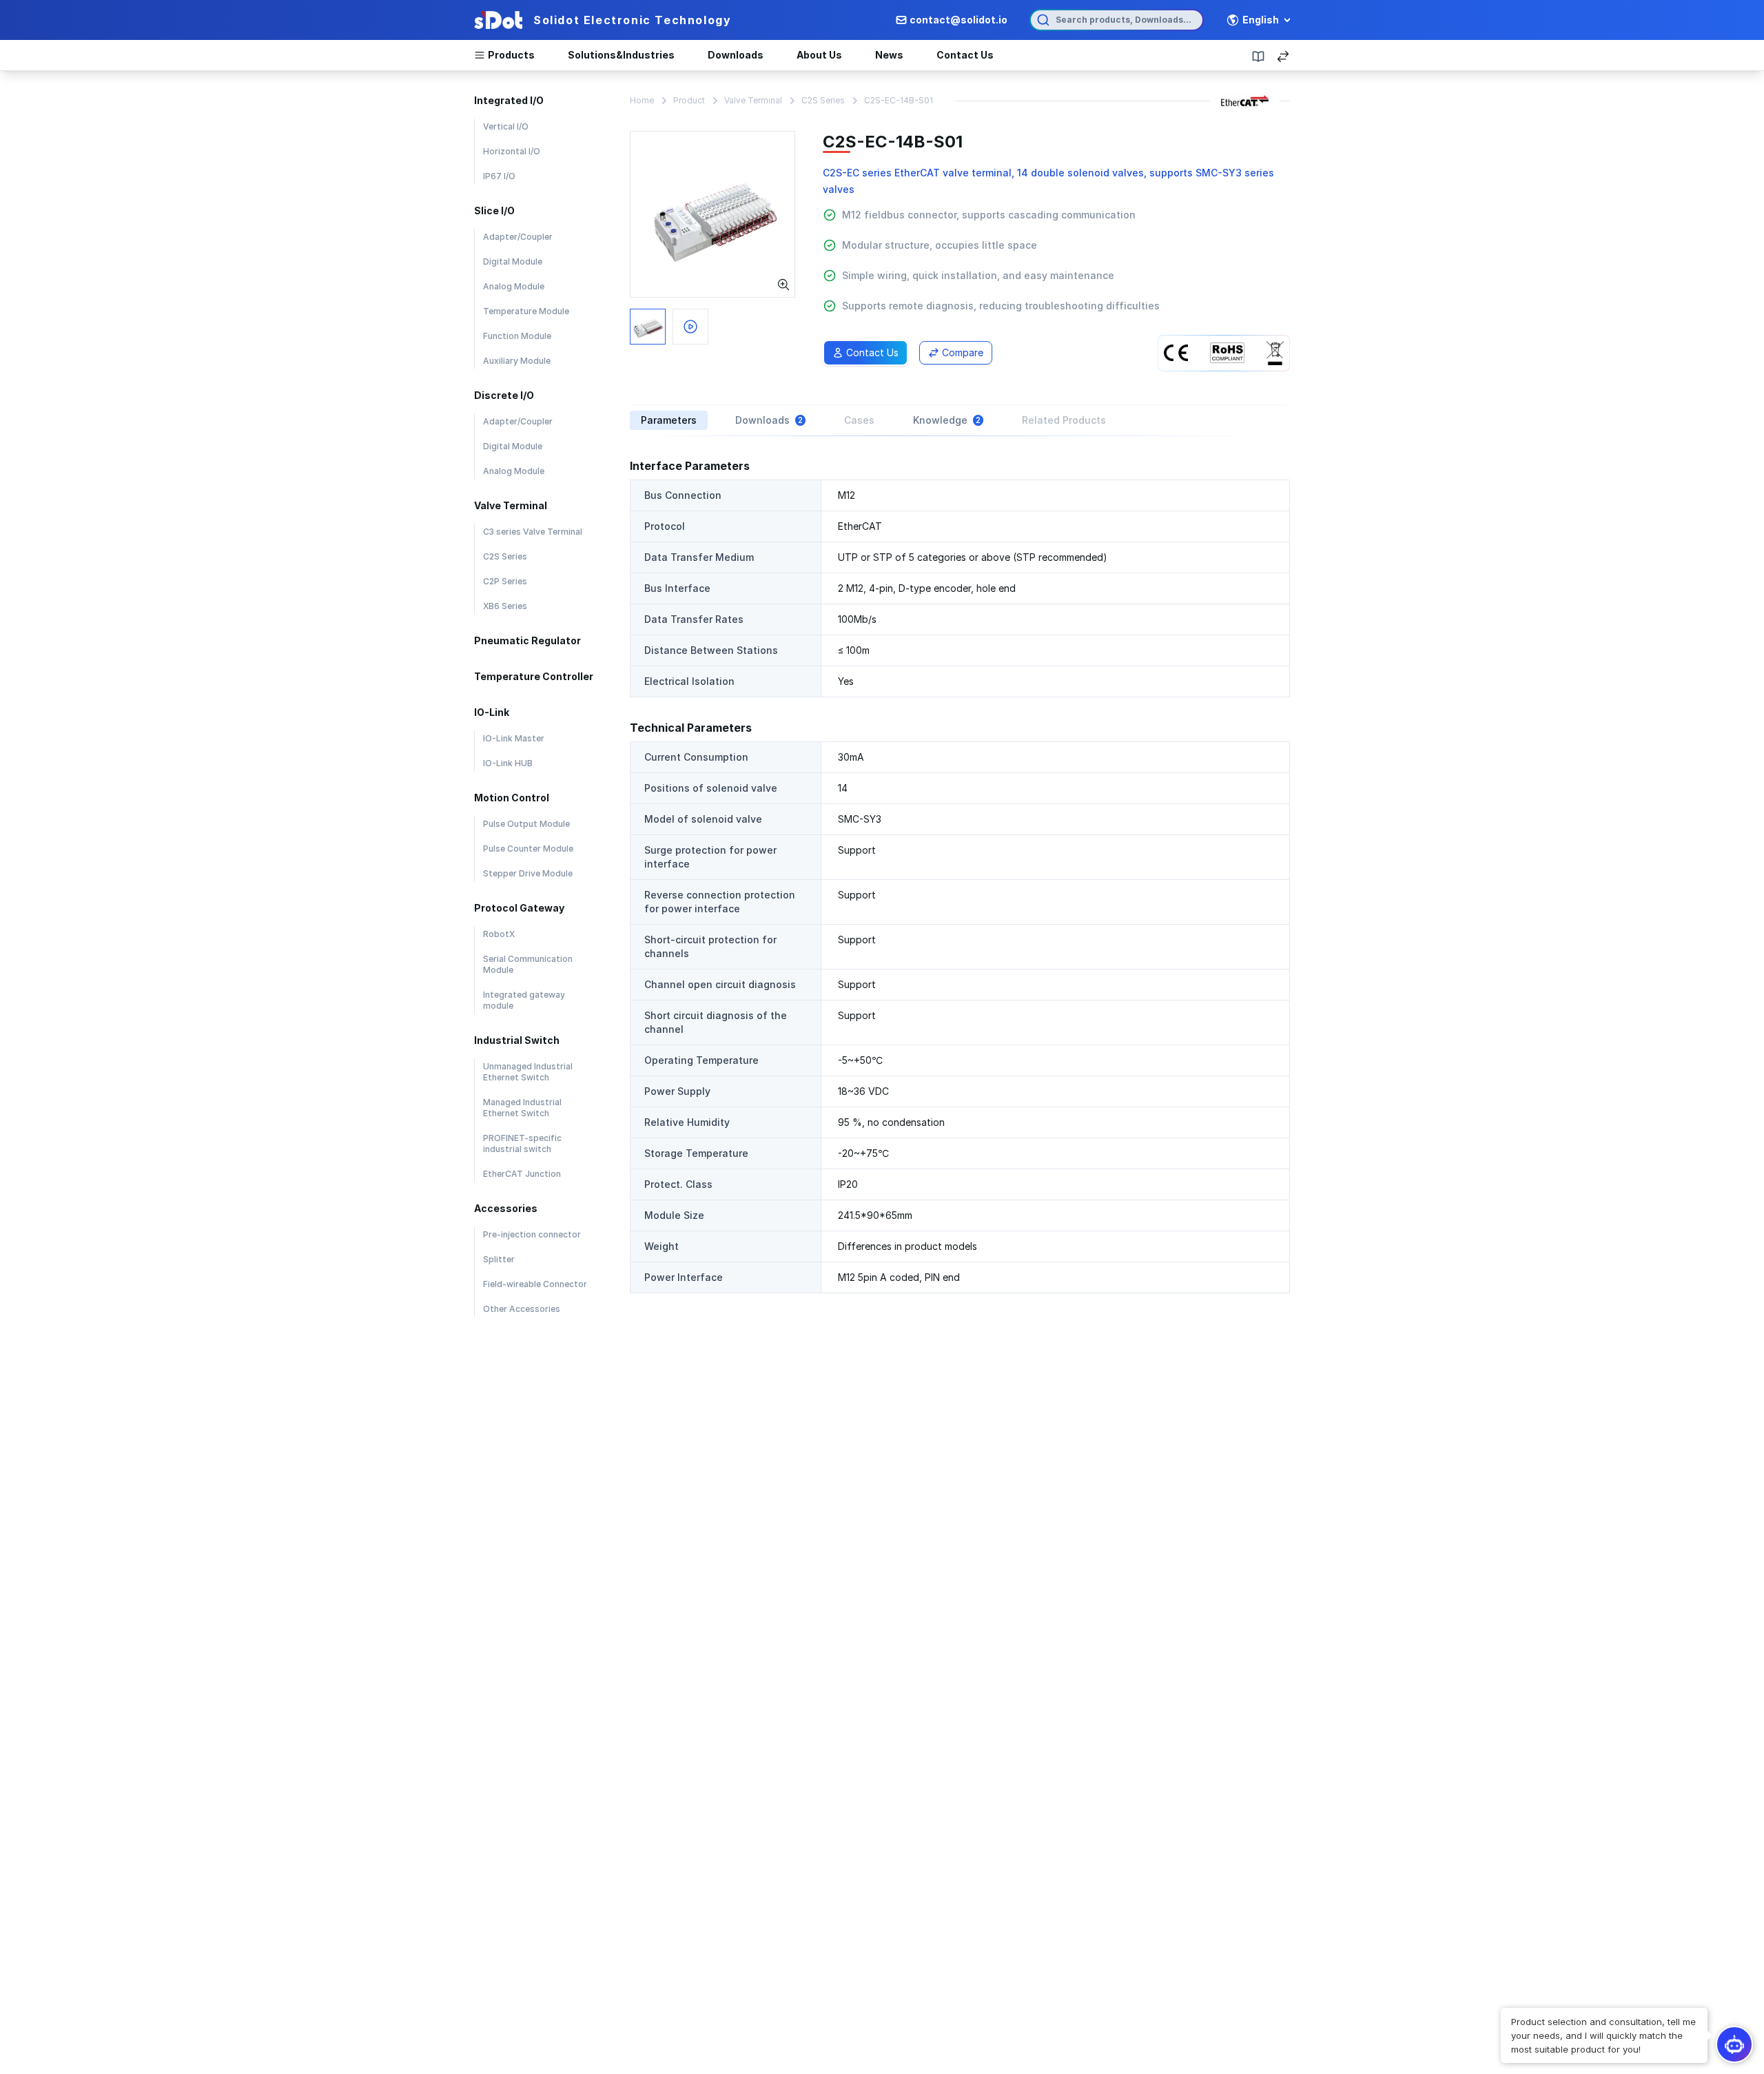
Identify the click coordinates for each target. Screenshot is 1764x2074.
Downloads (736, 55)
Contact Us (965, 55)
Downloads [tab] (769, 420)
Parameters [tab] (669, 420)
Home (642, 100)
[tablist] (960, 420)
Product (689, 100)
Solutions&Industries (621, 55)
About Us (819, 55)
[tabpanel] (960, 875)
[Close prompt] (1502, 2009)
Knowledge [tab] (947, 420)
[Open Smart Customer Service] (1734, 2044)
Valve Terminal (753, 100)
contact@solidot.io (958, 20)
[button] (1604, 2035)
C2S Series (823, 100)
